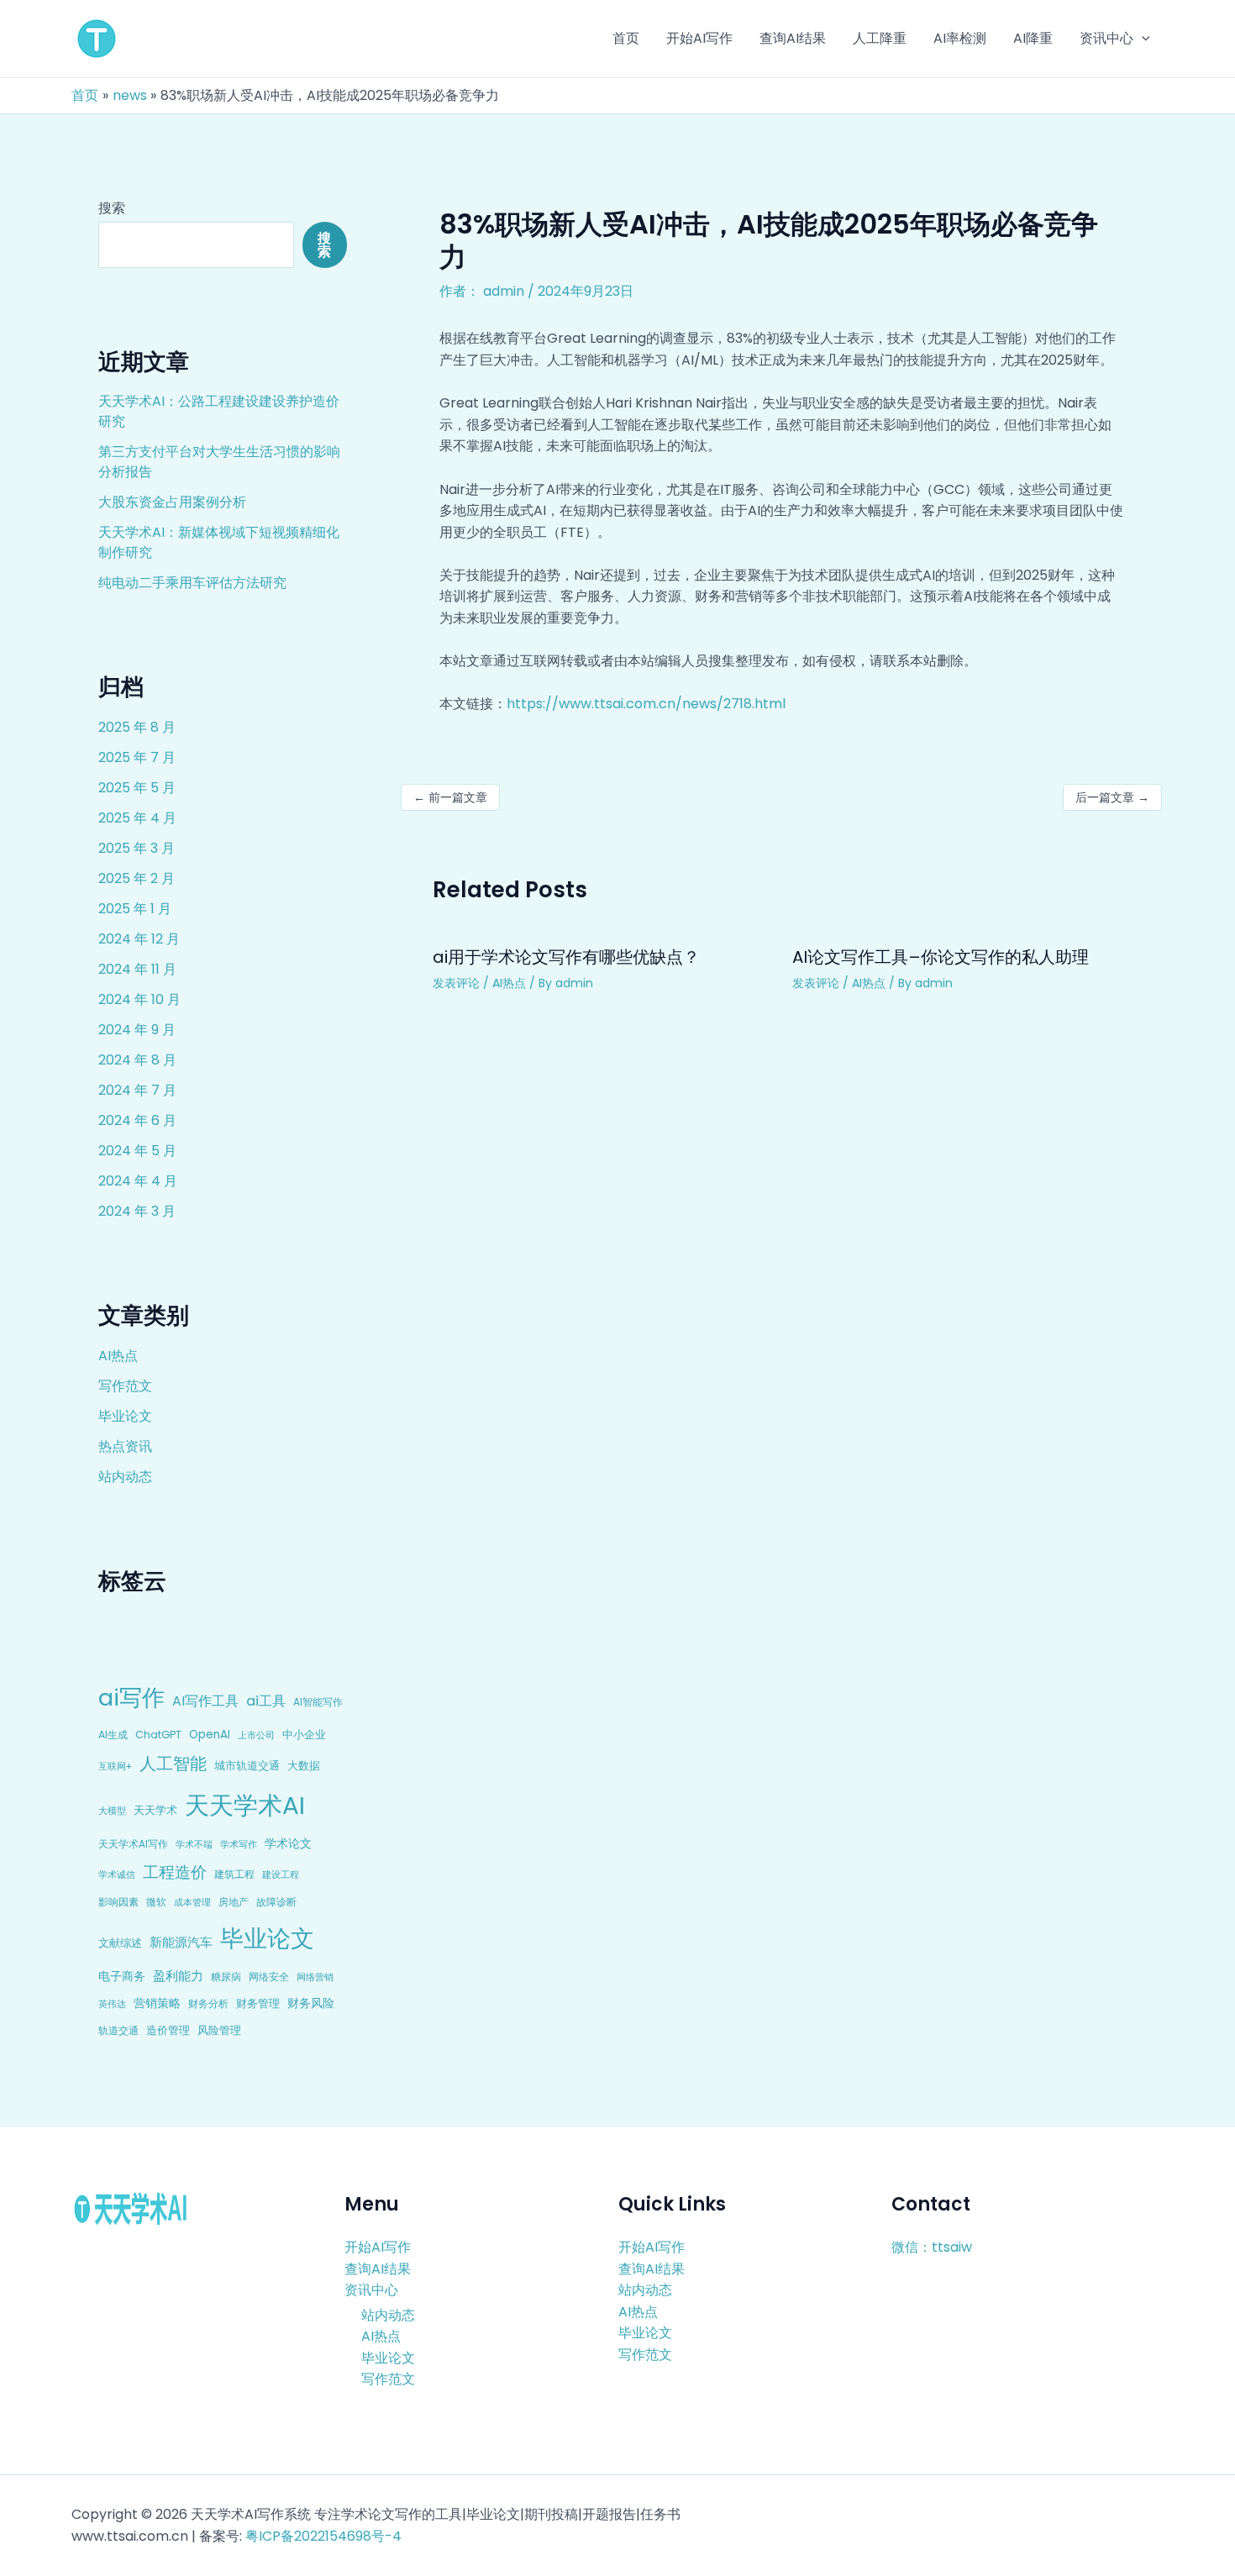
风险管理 (219, 2030)
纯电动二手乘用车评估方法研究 (192, 583)
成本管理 (192, 1902)
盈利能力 (178, 1976)
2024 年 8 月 (137, 1060)
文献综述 (120, 1943)
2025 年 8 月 (137, 727)
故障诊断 (276, 1902)
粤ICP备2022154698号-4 (323, 2536)
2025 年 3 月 (137, 848)
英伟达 (112, 2004)
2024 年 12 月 (139, 939)
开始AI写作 (378, 2247)
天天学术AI (245, 1805)
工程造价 (175, 1872)
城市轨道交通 (247, 1766)
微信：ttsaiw (932, 2247)
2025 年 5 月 (137, 788)
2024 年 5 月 (137, 1151)
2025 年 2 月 (137, 878)
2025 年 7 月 (137, 757)
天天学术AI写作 (133, 1844)
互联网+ (115, 1766)
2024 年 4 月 (138, 1181)
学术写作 (239, 1845)
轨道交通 (118, 2031)
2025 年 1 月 (135, 909)
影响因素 (118, 1902)
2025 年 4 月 (137, 818)
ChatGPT (158, 1735)
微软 (156, 1902)
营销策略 (157, 2003)
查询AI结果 (378, 2269)
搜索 (112, 208)
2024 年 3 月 (137, 1211)
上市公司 (256, 1735)
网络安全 (269, 1977)
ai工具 (266, 1701)
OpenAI (210, 1735)
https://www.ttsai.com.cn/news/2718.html (646, 704)
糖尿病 (226, 1977)
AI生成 (113, 1735)
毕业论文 (125, 1416)
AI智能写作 (318, 1702)
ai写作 (131, 1698)
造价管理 (168, 2030)
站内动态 (125, 1477)
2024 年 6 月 (137, 1120)
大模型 (112, 1811)
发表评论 (456, 983)
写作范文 (125, 1386)
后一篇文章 (1112, 797)
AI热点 (118, 1356)
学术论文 (288, 1843)
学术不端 (194, 1845)
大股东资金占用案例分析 (172, 502)
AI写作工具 (205, 1701)
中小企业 (304, 1735)
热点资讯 (125, 1446)
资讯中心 (371, 2290)
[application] (1142, 39)
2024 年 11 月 (137, 969)
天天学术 (155, 1810)
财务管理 (258, 2003)
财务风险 (311, 2003)
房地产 (234, 1902)
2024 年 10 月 (139, 999)
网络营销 (315, 1977)
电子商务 (122, 1976)
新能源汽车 (181, 1942)
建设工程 (281, 1874)
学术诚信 (117, 1874)
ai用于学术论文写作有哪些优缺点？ (566, 957)
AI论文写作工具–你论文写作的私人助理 (941, 957)
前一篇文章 (450, 797)
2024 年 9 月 (137, 1030)
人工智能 (173, 1764)
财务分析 (208, 2003)
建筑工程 (234, 1874)
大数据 (304, 1766)
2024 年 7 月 (137, 1090)
